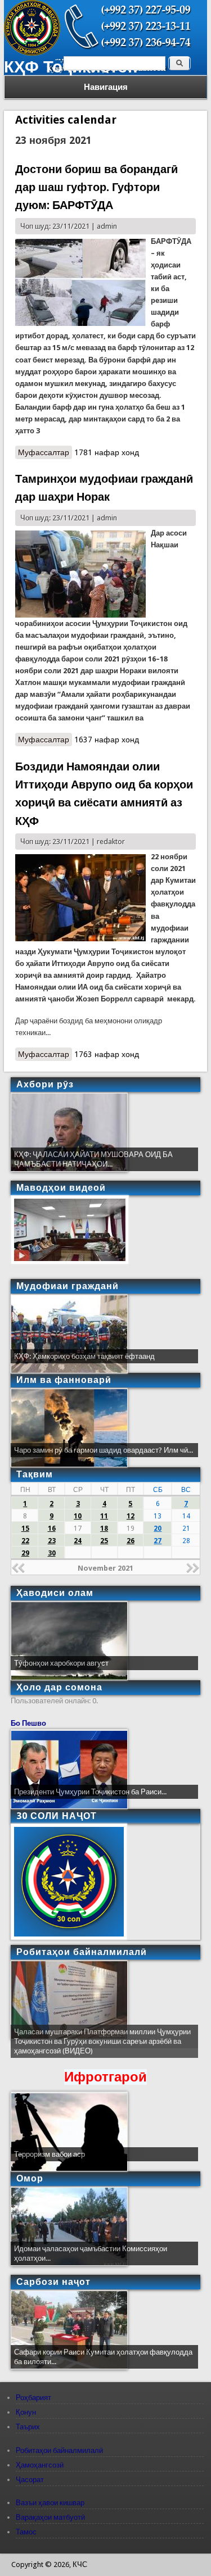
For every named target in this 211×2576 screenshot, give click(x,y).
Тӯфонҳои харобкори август (61, 1663)
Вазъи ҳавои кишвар (50, 2503)
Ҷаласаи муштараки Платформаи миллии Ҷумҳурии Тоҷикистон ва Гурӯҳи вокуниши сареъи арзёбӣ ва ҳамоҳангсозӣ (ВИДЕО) (102, 2041)
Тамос (26, 2532)
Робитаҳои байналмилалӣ (59, 2450)
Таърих (28, 2427)
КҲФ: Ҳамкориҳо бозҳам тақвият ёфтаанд (84, 1356)
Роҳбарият (33, 2398)
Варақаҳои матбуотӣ (50, 2517)
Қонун (26, 2412)
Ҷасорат (30, 2480)
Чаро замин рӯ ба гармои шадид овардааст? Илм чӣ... (104, 1450)
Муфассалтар (45, 453)
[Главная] (32, 53)
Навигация (106, 87)
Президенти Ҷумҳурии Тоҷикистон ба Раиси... (90, 1792)
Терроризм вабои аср (50, 2154)
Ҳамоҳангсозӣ (40, 2465)
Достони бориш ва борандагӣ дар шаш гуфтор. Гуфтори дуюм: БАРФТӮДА (96, 187)
